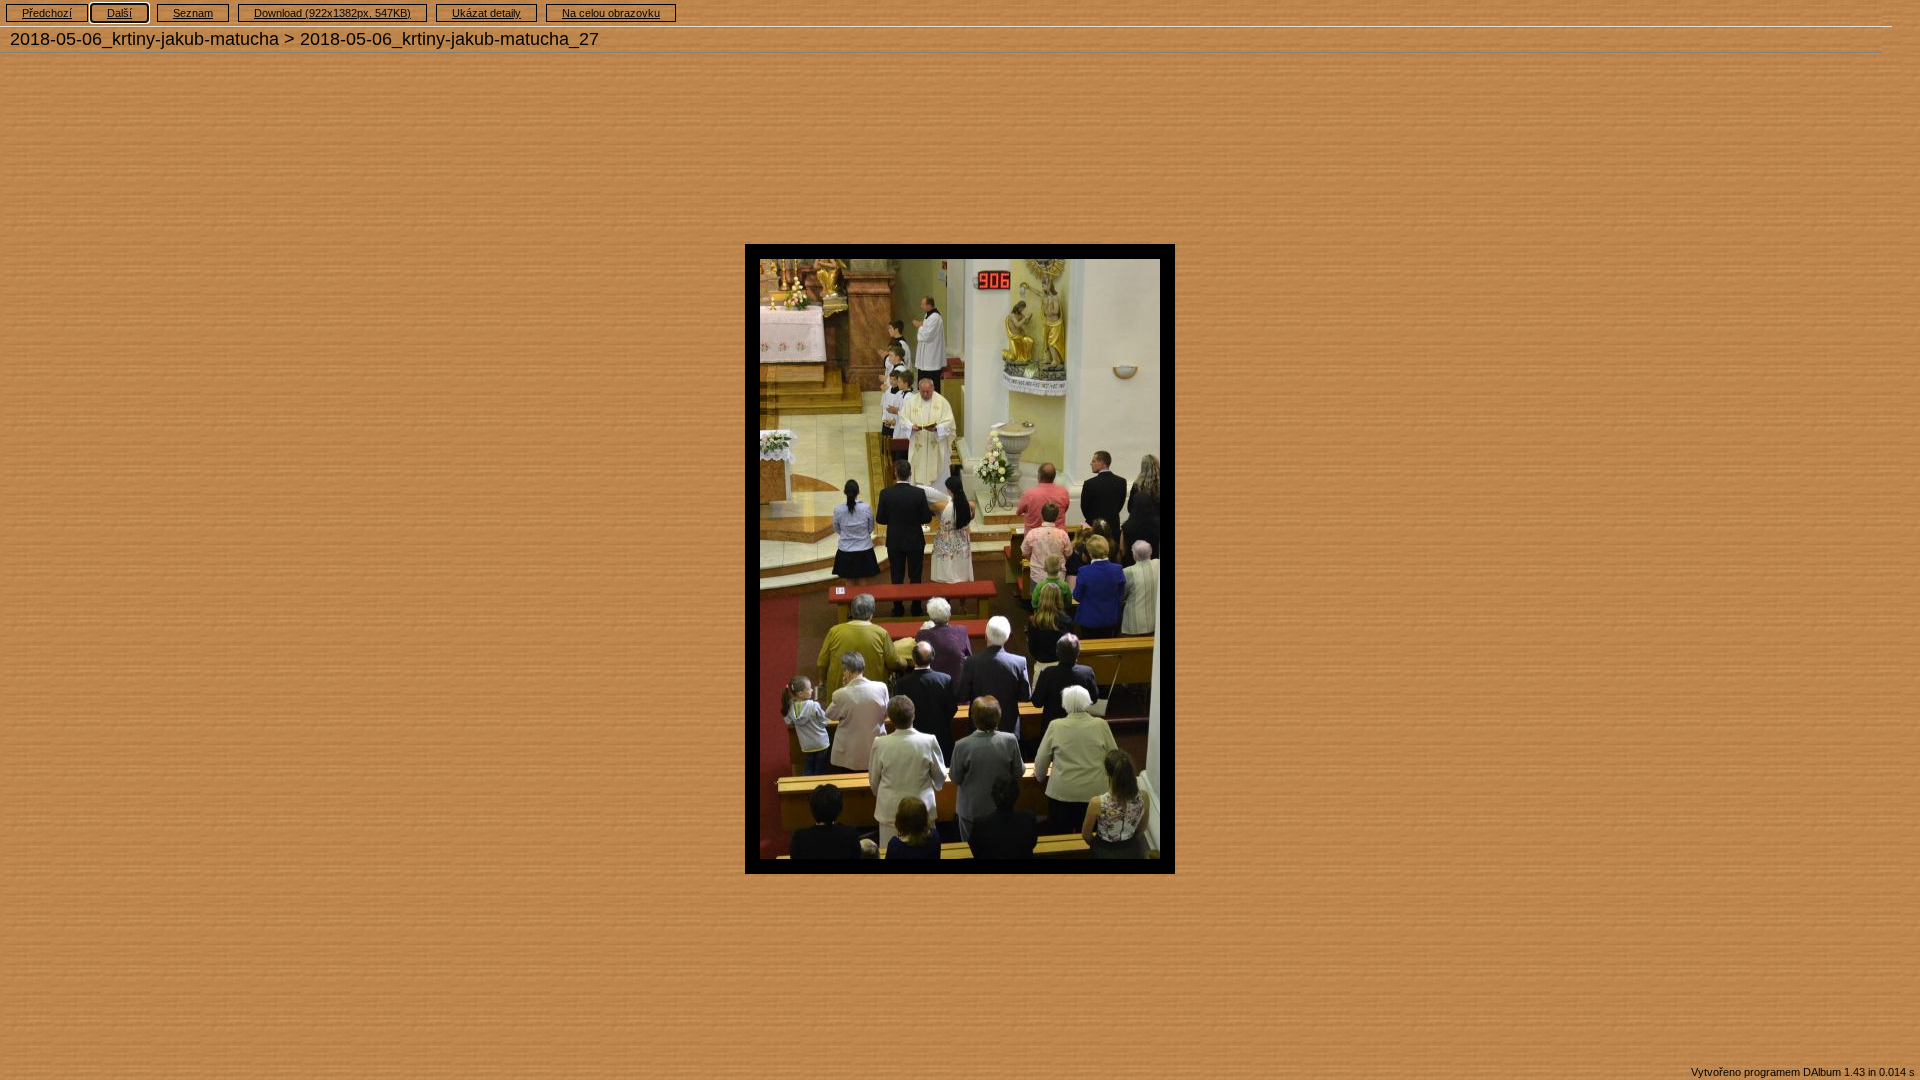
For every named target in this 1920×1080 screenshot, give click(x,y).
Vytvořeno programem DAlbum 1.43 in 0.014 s (1803, 1072)
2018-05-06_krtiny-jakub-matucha (144, 39)
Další (119, 13)
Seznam (193, 13)
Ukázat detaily (486, 13)
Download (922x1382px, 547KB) (332, 13)
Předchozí (47, 13)
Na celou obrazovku (611, 13)
